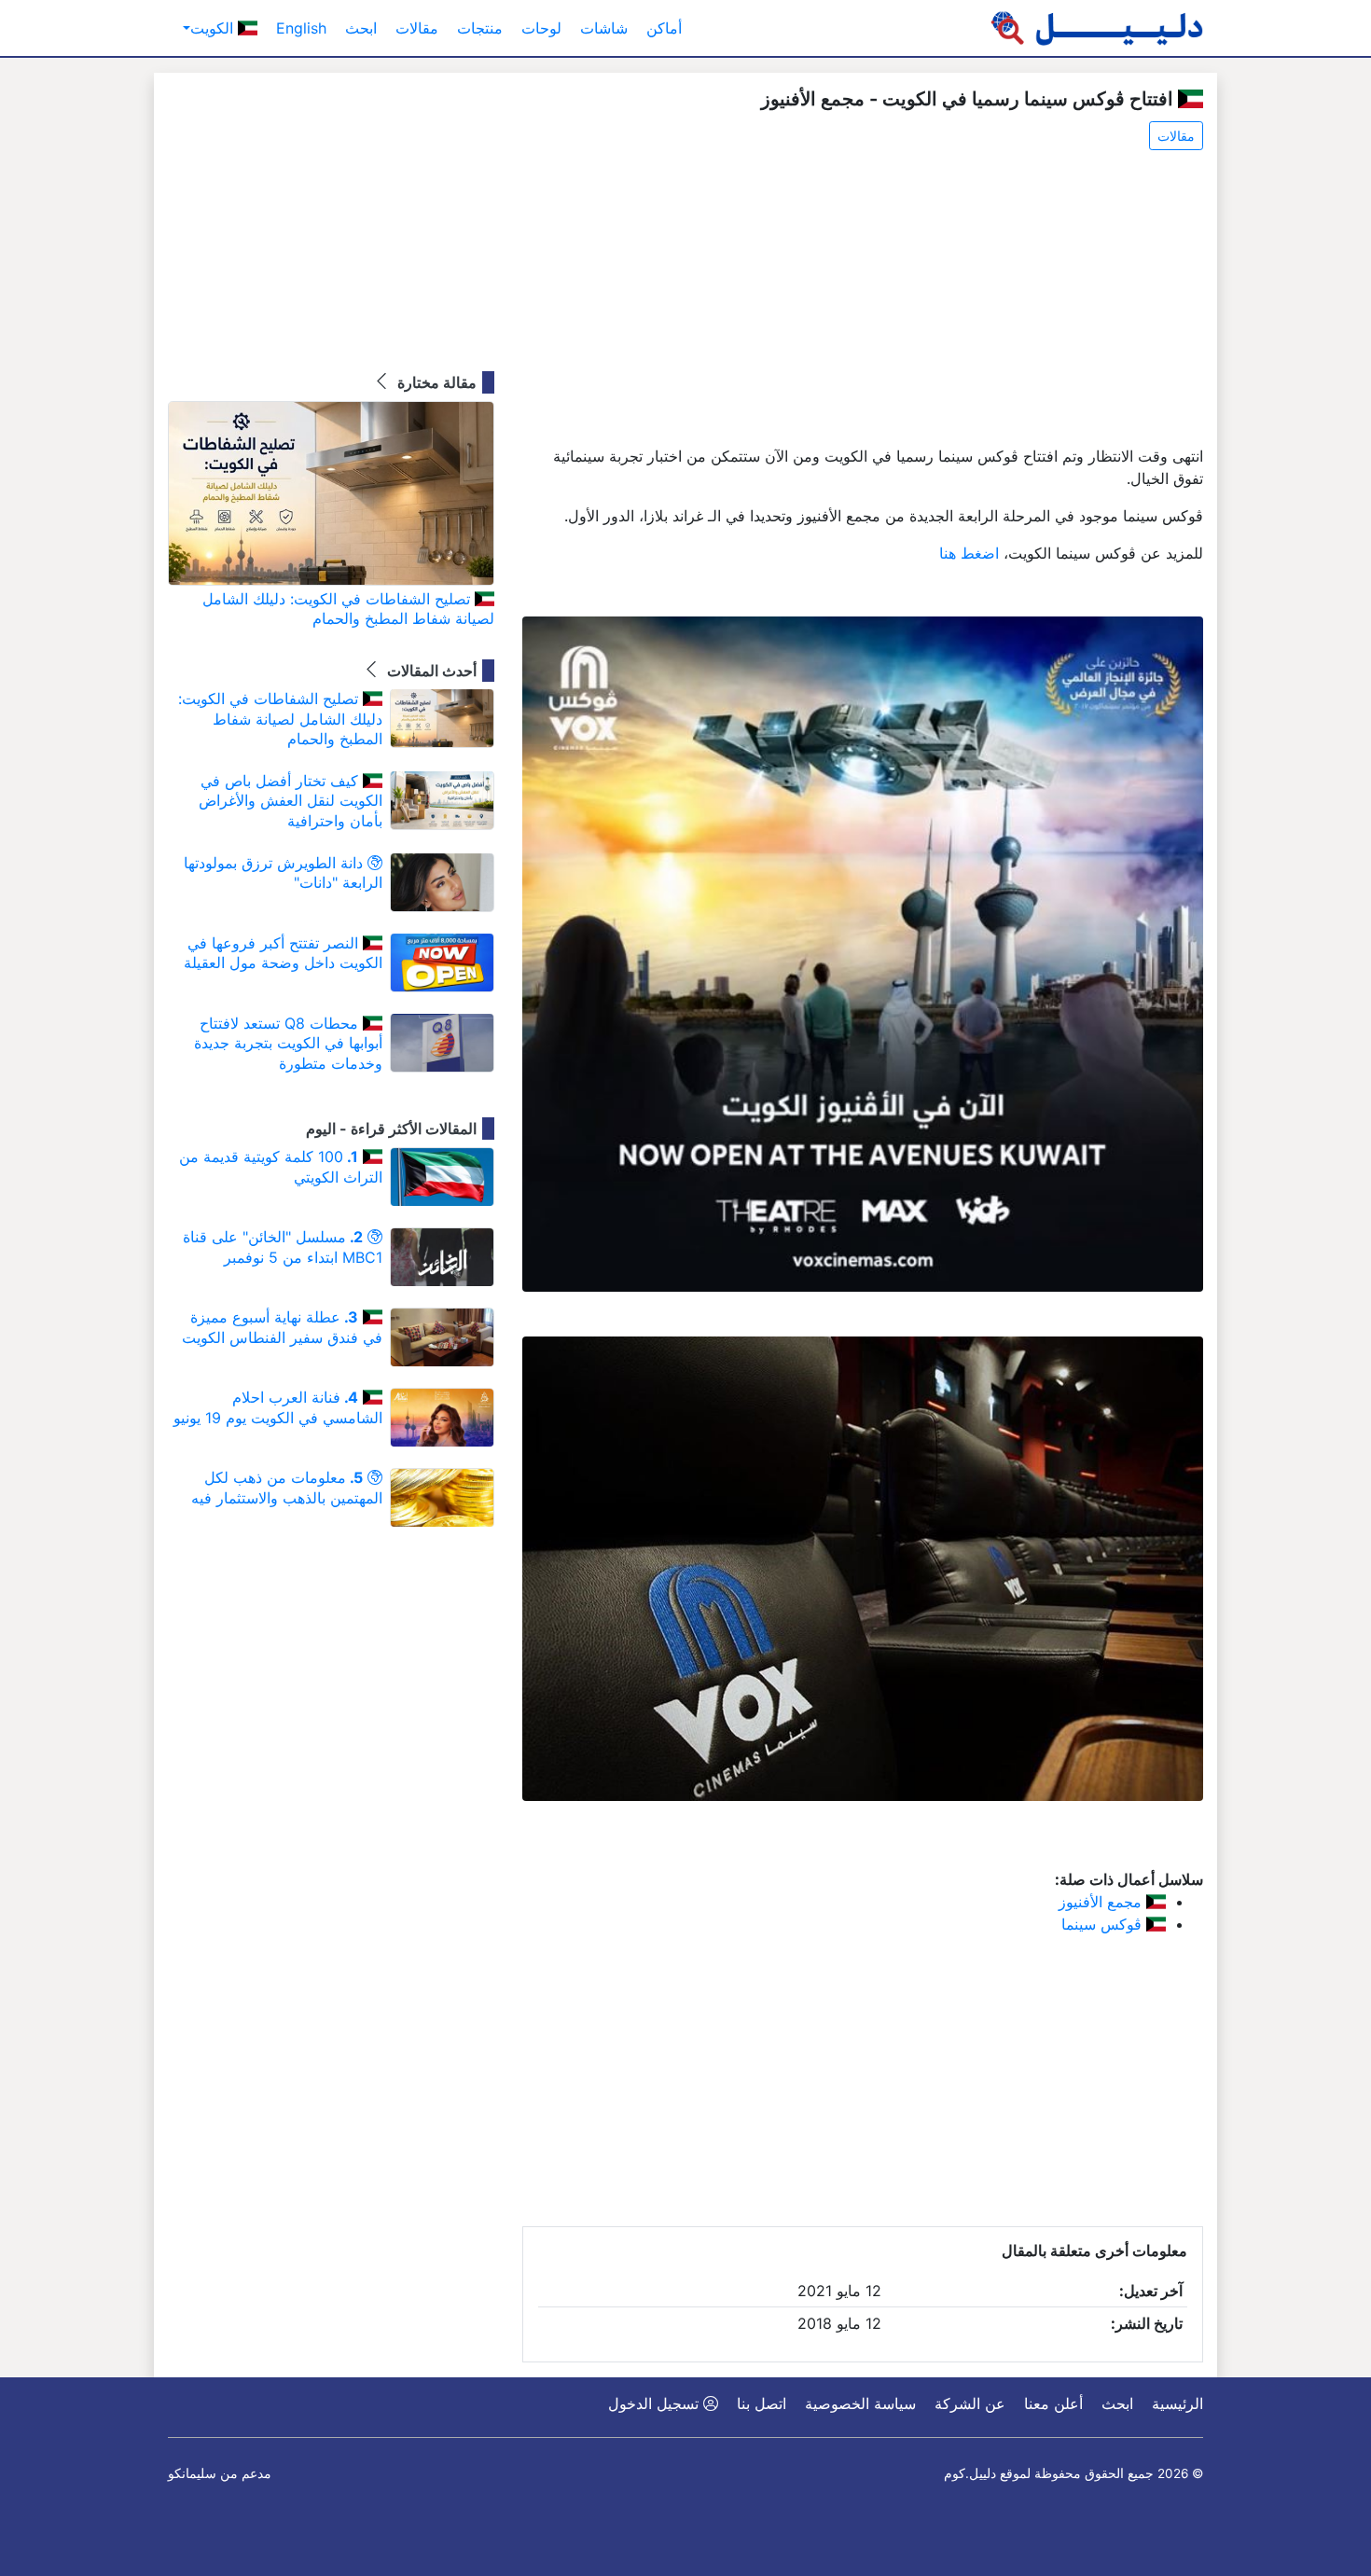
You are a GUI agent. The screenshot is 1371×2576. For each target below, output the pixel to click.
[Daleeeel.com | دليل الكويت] (1097, 28)
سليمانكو (192, 2473)
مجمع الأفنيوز (1102, 1902)
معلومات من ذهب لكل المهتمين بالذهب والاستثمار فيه (287, 1488)
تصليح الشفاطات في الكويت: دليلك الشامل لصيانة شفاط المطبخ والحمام (348, 609)
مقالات (417, 28)
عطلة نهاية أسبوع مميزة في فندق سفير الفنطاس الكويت (282, 1327)
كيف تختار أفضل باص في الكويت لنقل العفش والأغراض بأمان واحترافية (291, 801)
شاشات (604, 28)
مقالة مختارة (435, 382)
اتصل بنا (762, 2403)
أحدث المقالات (430, 671)
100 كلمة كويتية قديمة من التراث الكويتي (281, 1167)
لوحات (541, 28)
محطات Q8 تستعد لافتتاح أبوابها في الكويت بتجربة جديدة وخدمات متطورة (288, 1043)
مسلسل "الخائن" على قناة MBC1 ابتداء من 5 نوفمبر (283, 1247)
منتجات (480, 28)
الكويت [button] (214, 28)
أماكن (664, 28)
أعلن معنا (1053, 2403)
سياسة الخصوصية (860, 2403)
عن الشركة (970, 2403)
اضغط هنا (969, 553)
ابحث (361, 28)
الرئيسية (1177, 2403)
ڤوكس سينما (1104, 1924)
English (301, 28)
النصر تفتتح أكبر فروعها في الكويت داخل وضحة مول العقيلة (283, 953)
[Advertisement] (863, 299)
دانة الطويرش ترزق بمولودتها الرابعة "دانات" (283, 873)
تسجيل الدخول (656, 2403)
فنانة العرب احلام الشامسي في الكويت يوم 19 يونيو (278, 1407)
